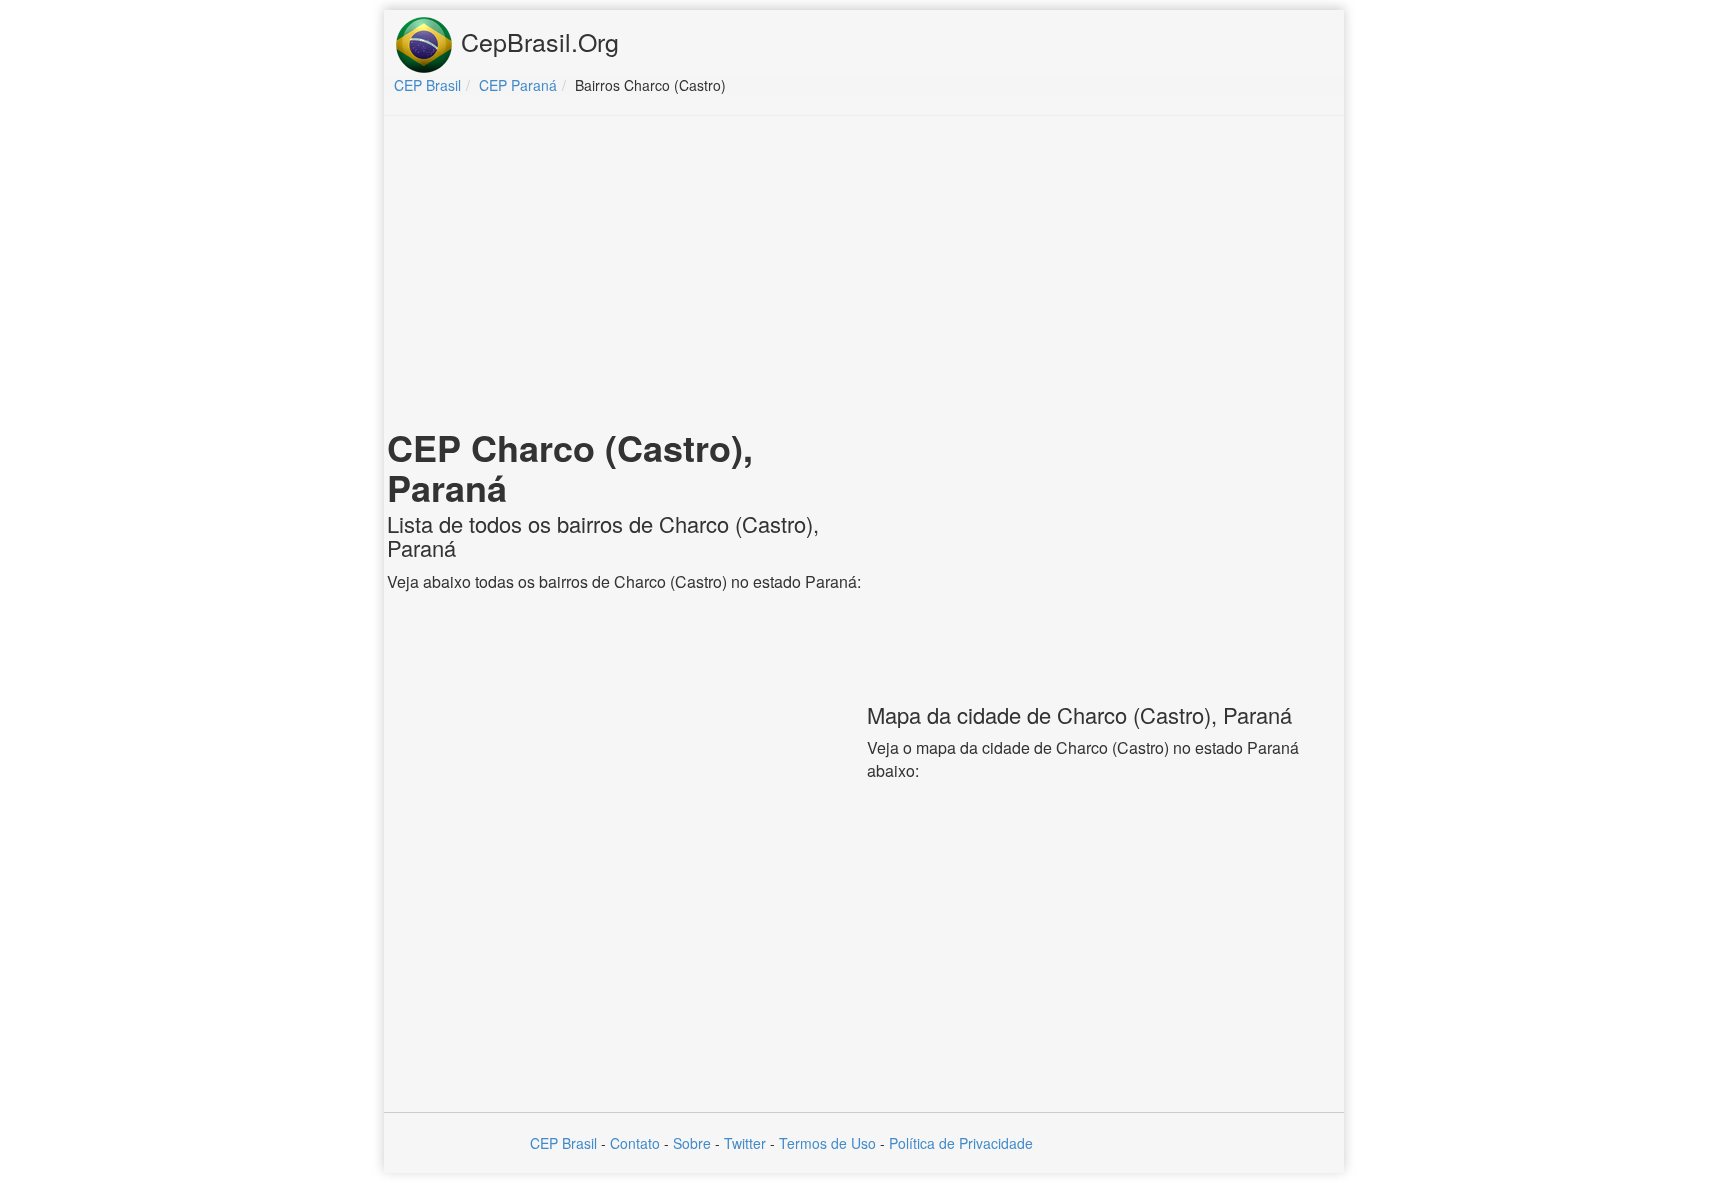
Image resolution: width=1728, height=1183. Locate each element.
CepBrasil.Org (536, 41)
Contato (635, 1143)
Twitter (745, 1143)
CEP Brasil (563, 1143)
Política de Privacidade (961, 1143)
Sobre (692, 1143)
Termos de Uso (827, 1143)
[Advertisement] (864, 276)
